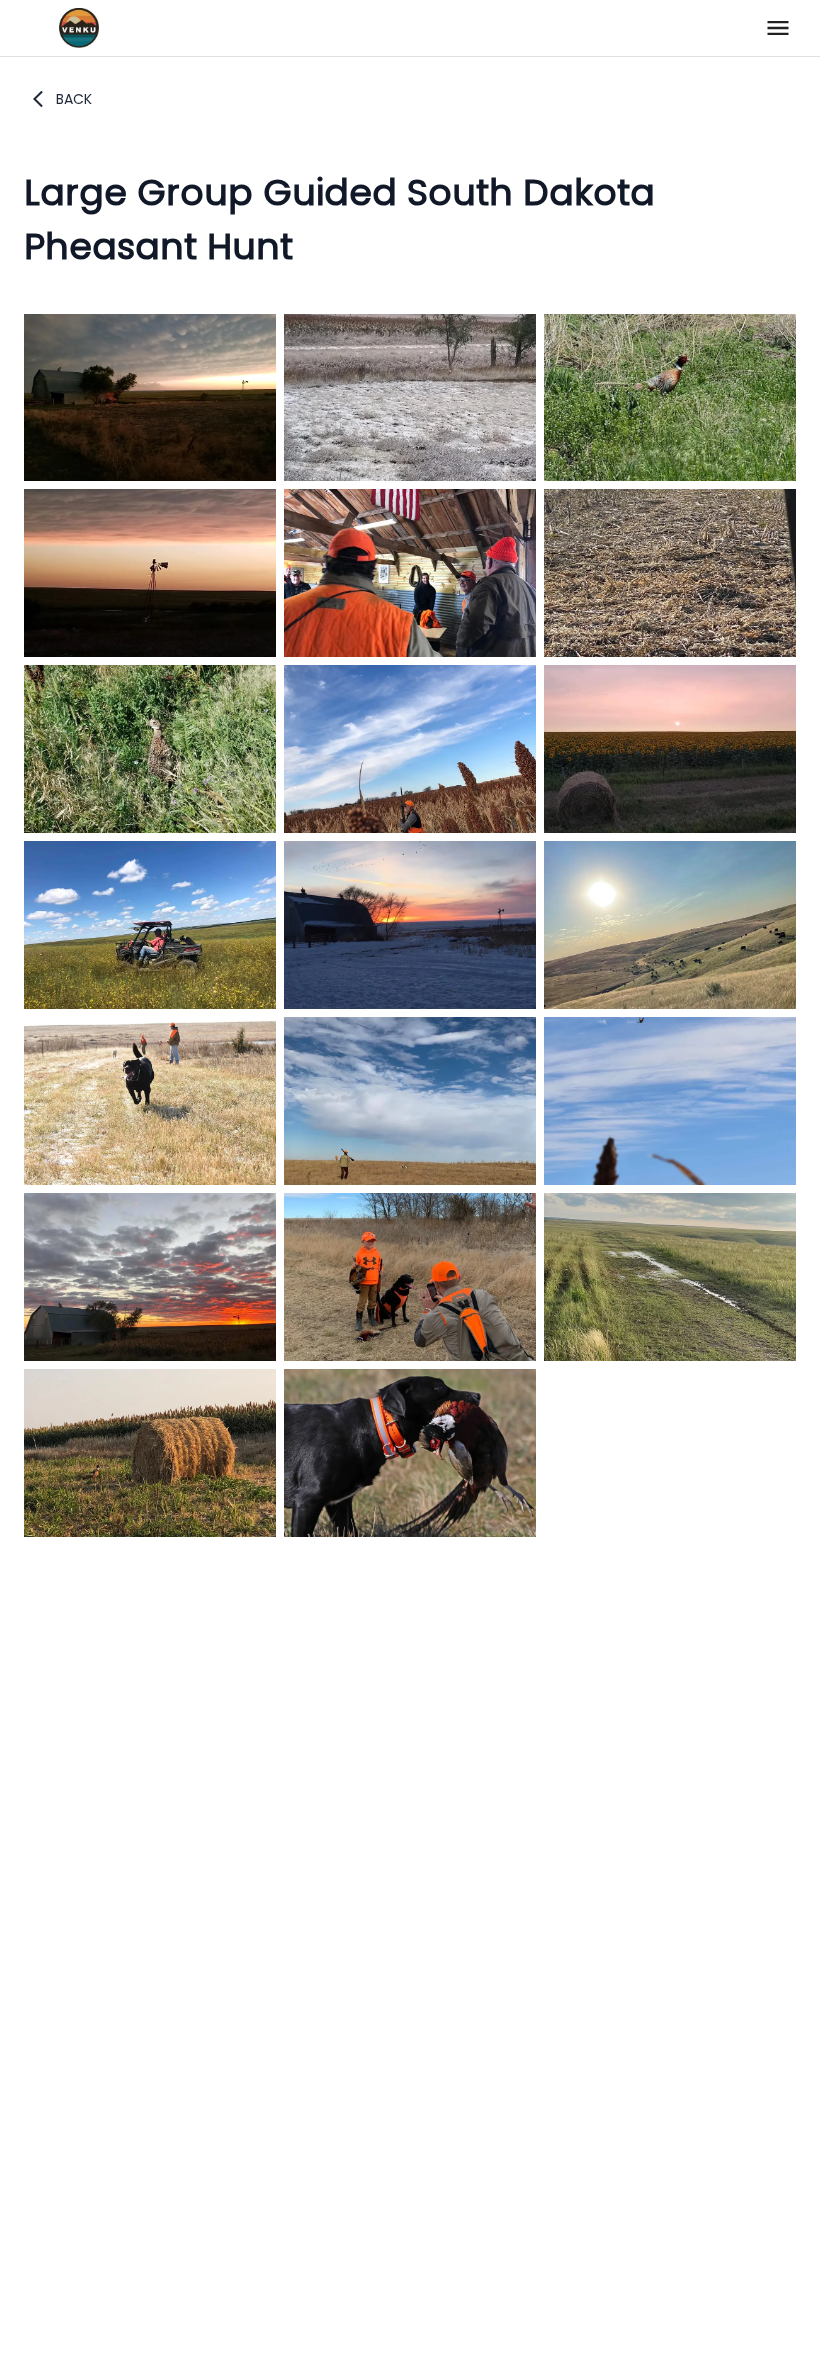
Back (74, 99)
